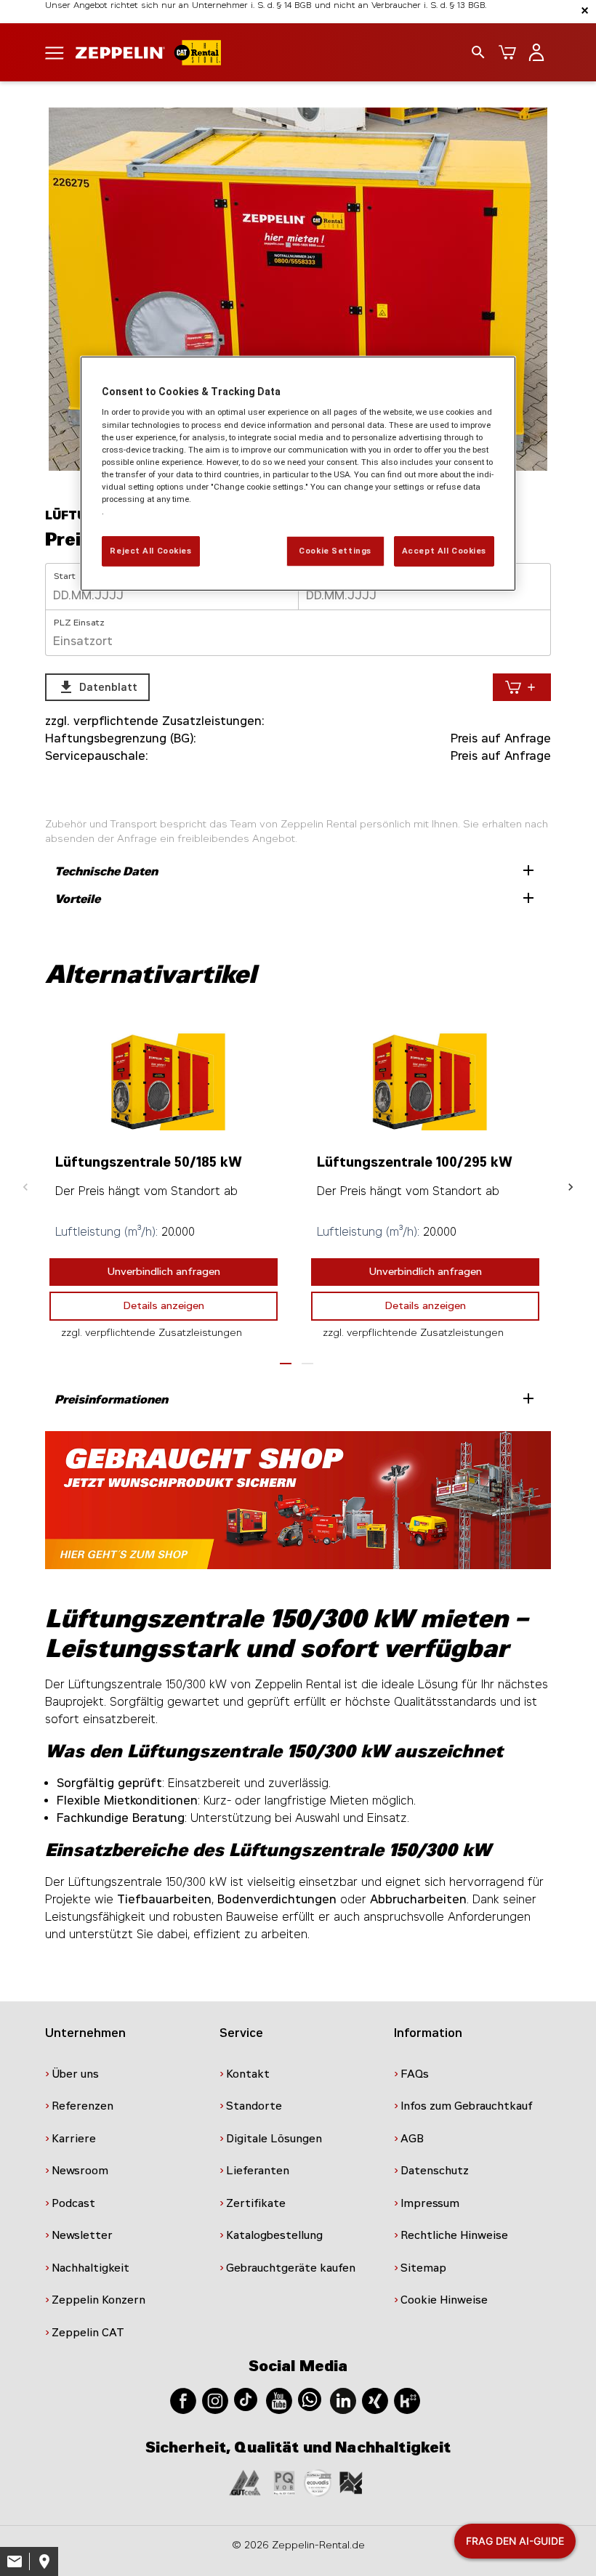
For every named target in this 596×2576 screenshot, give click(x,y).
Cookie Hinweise (444, 2300)
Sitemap (423, 2268)
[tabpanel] (298, 289)
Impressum (430, 2203)
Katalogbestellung (274, 2235)
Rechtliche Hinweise (454, 2235)
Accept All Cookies (444, 551)
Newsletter (82, 2235)
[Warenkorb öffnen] (507, 52)
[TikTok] (246, 2398)
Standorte (254, 2106)
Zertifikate (256, 2203)
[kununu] (407, 2400)
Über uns (75, 2074)
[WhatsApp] (310, 2398)
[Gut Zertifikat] (245, 2482)
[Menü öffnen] (55, 52)
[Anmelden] (536, 52)
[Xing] (375, 2400)
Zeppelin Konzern (98, 2300)
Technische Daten (296, 870)
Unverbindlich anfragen (164, 1272)
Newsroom (80, 2171)
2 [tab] (307, 1364)
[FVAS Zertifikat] (351, 2482)
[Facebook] (183, 2400)
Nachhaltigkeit (90, 2268)
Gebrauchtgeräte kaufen (291, 2268)
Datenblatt (97, 687)
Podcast (73, 2203)
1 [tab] (286, 1364)
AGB (412, 2139)
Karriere (74, 2139)
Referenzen (82, 2106)
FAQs (415, 2074)
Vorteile (296, 898)
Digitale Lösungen (274, 2139)
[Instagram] (215, 2400)
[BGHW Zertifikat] (318, 2482)
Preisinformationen (296, 1398)
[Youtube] (279, 2400)
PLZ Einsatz (79, 623)
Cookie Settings (335, 551)
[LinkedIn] (343, 2400)
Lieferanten (258, 2171)
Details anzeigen (164, 1306)
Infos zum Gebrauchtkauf (467, 2106)
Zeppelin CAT (88, 2333)
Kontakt (248, 2074)
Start (65, 576)
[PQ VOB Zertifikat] (284, 2482)
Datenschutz (435, 2171)
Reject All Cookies (150, 551)
